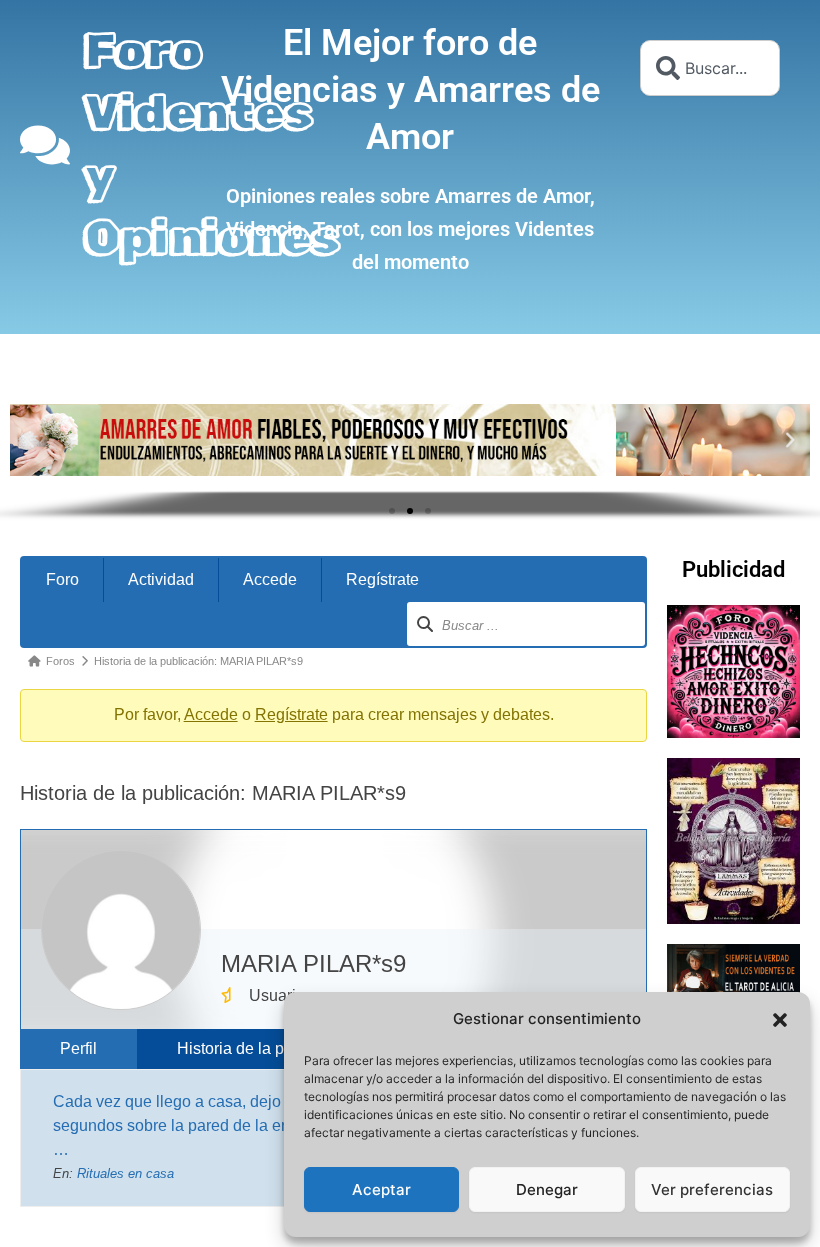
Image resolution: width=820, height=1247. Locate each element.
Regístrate (382, 579)
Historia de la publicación (267, 1048)
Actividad (161, 579)
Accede (270, 579)
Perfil (78, 1048)
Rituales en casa (125, 1173)
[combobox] (710, 68)
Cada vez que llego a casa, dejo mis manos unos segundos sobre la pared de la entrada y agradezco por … (248, 1125)
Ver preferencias (712, 1189)
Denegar (547, 1189)
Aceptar (381, 1189)
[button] (780, 1020)
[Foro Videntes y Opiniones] (45, 145)
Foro (62, 579)
